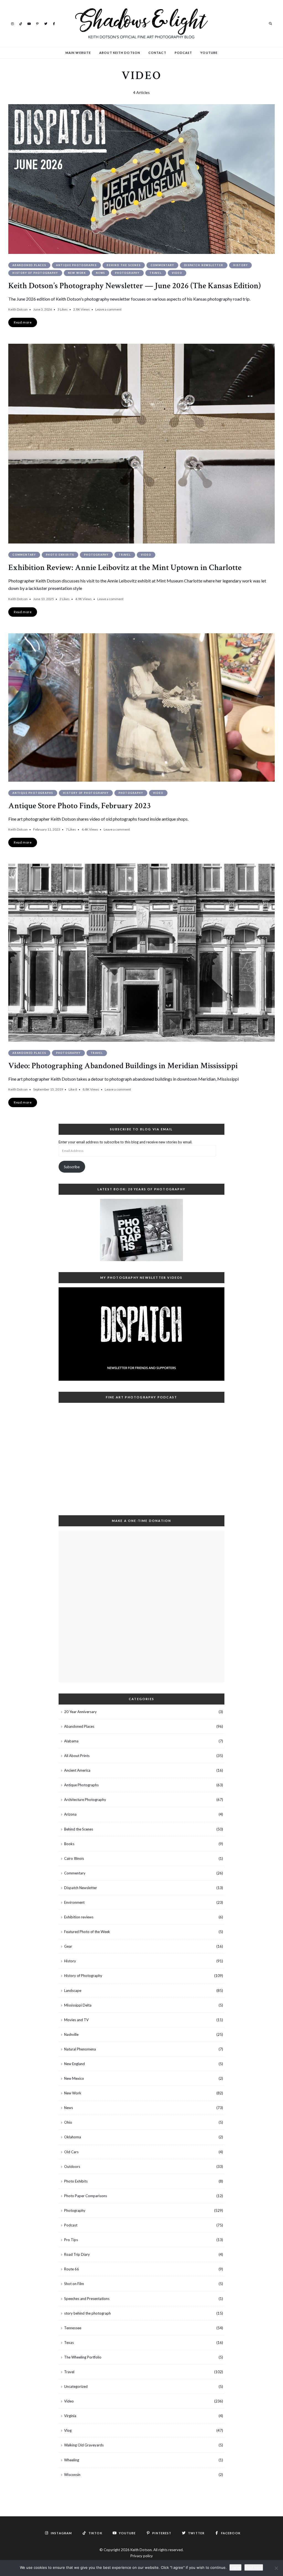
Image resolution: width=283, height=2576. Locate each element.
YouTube (29, 23)
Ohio (68, 2122)
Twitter (46, 23)
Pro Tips (71, 2240)
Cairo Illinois (74, 1858)
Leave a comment (108, 309)
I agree (235, 2567)
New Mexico (74, 2078)
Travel (156, 273)
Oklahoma (73, 2137)
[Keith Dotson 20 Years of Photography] (141, 1230)
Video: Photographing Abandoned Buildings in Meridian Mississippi (123, 1066)
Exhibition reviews (79, 1917)
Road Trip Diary (77, 2254)
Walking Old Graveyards (84, 2445)
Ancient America (77, 1770)
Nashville (71, 2034)
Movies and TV (76, 2020)
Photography (127, 273)
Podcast (184, 53)
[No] (276, 2568)
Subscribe (72, 1167)
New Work (77, 273)
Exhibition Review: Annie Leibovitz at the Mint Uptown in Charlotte (125, 568)
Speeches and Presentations (87, 2299)
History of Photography (35, 273)
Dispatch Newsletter (204, 265)
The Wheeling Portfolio (83, 2357)
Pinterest (37, 23)
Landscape (73, 1991)
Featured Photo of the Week (87, 1932)
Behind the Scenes (124, 265)
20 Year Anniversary (80, 1712)
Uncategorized (76, 2386)
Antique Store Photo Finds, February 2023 (80, 806)
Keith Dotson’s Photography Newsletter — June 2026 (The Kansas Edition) (134, 286)
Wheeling (72, 2460)
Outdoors (72, 2167)
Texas (69, 2343)
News (100, 273)
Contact (157, 53)
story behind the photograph (87, 2313)
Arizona (70, 1814)
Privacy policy (142, 2556)
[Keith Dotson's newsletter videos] (141, 1334)
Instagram (12, 23)
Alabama (71, 1741)
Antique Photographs (76, 265)
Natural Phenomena (80, 2049)
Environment (74, 1902)
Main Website (78, 53)
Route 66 (72, 2269)
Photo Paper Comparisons (86, 2196)
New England (74, 2064)
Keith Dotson (18, 309)
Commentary (162, 265)
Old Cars (71, 2152)
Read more (254, 2567)
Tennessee (73, 2328)
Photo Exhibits (60, 555)
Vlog (68, 2430)
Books (69, 1844)
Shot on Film (74, 2284)
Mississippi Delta (78, 2005)
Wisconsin (72, 2475)
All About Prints (77, 1756)
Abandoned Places (29, 265)
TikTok (21, 23)
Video (177, 273)
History (241, 265)
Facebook (54, 23)
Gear (68, 1946)
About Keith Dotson (120, 53)
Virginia (70, 2416)
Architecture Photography (85, 1800)
